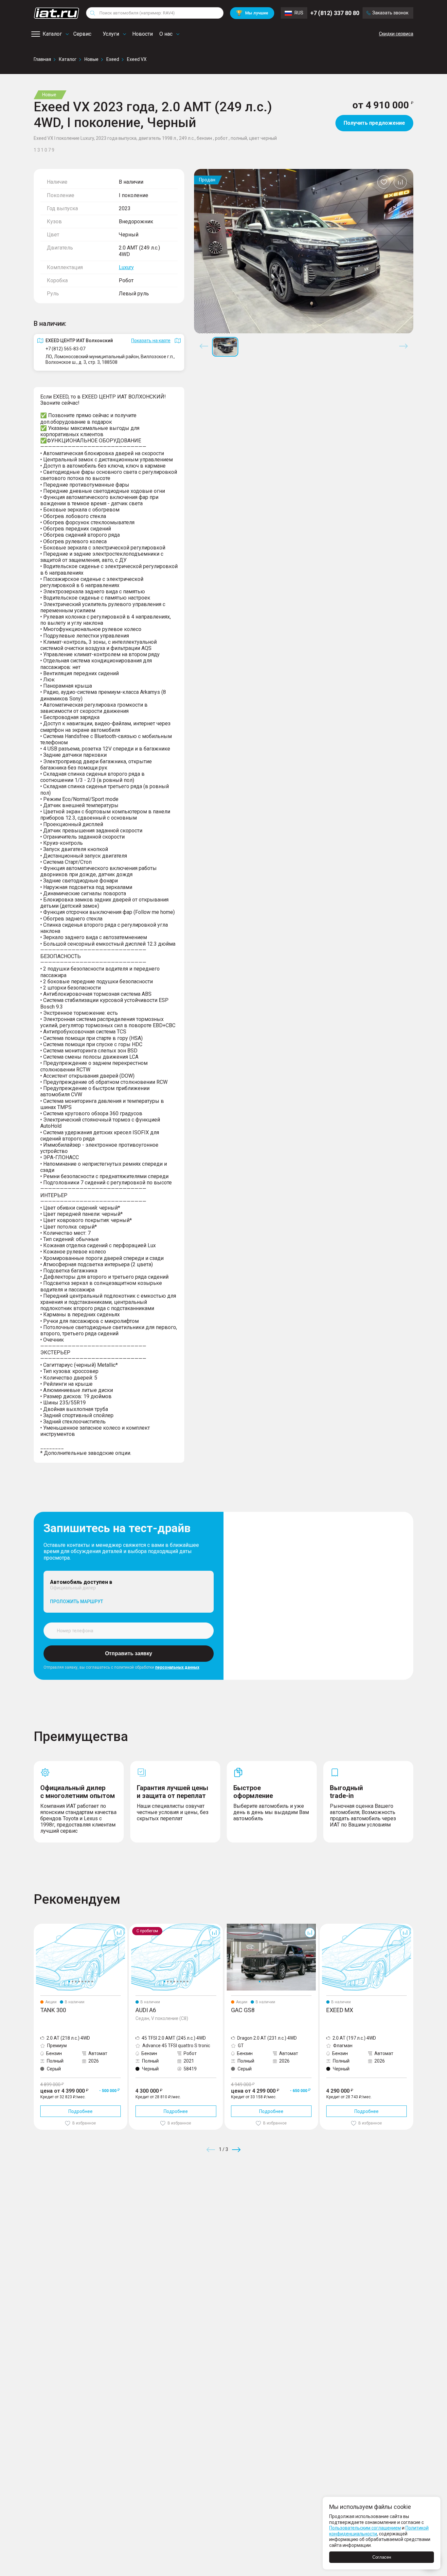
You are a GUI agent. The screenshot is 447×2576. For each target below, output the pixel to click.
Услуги (111, 34)
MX (323, 1926)
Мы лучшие (252, 13)
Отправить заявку (129, 1653)
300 (38, 1926)
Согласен (382, 2557)
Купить (300, 2197)
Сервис (82, 34)
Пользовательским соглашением (365, 2528)
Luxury (126, 267)
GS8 (229, 1926)
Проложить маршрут (77, 1602)
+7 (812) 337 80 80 (335, 13)
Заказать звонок (390, 13)
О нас (166, 34)
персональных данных (177, 1667)
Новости (143, 34)
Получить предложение (374, 123)
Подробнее (80, 2111)
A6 (132, 1926)
